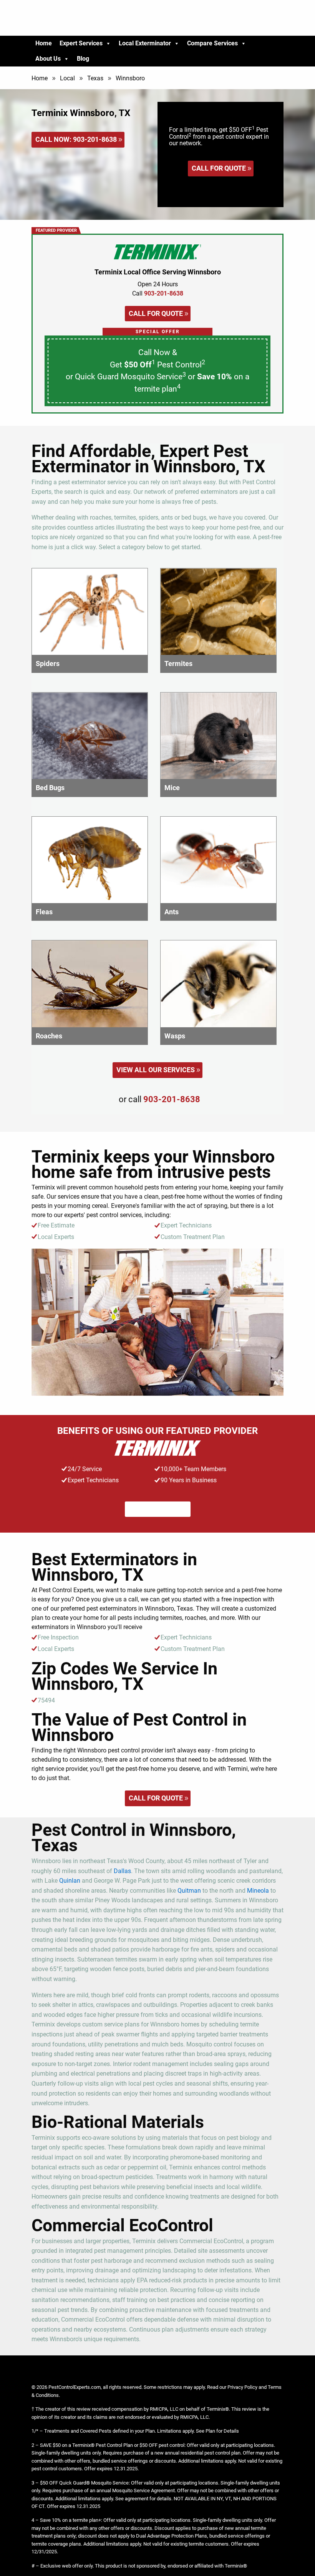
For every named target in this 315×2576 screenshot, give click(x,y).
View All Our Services (156, 1070)
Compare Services (212, 43)
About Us (48, 59)
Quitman (189, 1891)
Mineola (258, 1891)
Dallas (122, 1871)
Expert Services (81, 43)
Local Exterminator (145, 43)
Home (44, 43)
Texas (95, 78)
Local (67, 78)
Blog (83, 59)
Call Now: (76, 139)
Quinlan (70, 1881)
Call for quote (219, 168)
